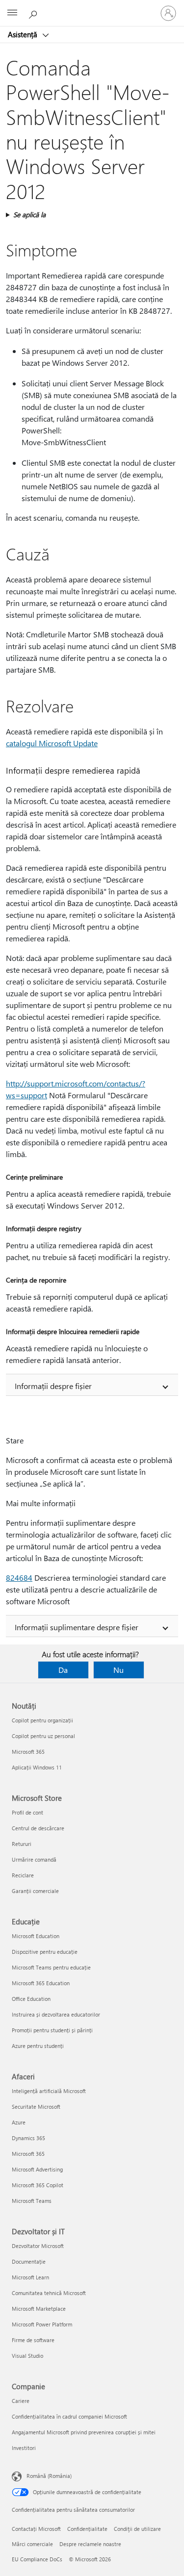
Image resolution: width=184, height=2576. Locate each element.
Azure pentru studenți (38, 2046)
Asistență (24, 34)
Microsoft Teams (32, 2201)
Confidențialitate (87, 2529)
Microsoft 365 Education (41, 1983)
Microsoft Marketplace (39, 2309)
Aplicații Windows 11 (37, 1767)
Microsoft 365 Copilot (38, 2185)
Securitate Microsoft (36, 2107)
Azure (19, 2122)
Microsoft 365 (28, 1752)
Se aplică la (29, 215)
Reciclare (23, 1875)
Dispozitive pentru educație (45, 1952)
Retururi (22, 1844)
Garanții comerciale (35, 1891)
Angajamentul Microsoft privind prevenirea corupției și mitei (84, 2432)
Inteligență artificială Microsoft (49, 2091)
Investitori (24, 2448)
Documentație (29, 2261)
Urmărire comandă (34, 1859)
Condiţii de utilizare (137, 2529)
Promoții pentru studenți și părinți (52, 2030)
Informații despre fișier (53, 1386)
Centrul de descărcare (38, 1828)
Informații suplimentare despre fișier (77, 1627)
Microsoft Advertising (37, 2169)
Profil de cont (27, 1812)
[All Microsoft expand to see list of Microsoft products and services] (12, 13)
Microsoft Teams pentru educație (51, 1967)
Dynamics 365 (28, 2138)
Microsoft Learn (30, 2277)
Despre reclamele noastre (90, 2544)
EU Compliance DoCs (37, 2559)
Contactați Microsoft (36, 2529)
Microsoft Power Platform (42, 2324)
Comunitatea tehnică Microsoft (49, 2293)
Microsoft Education (36, 1936)
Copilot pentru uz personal (43, 1736)
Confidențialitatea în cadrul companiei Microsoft (69, 2416)
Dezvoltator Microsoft (38, 2246)
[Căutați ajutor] (34, 13)
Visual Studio (27, 2356)
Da (63, 1670)
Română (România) (49, 2476)
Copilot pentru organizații (42, 1720)
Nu (118, 1670)
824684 (19, 1578)
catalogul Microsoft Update (52, 743)
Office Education (31, 1999)
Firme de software (33, 2340)
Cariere (21, 2401)
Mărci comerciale (32, 2544)
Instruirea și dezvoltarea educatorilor (56, 2014)
